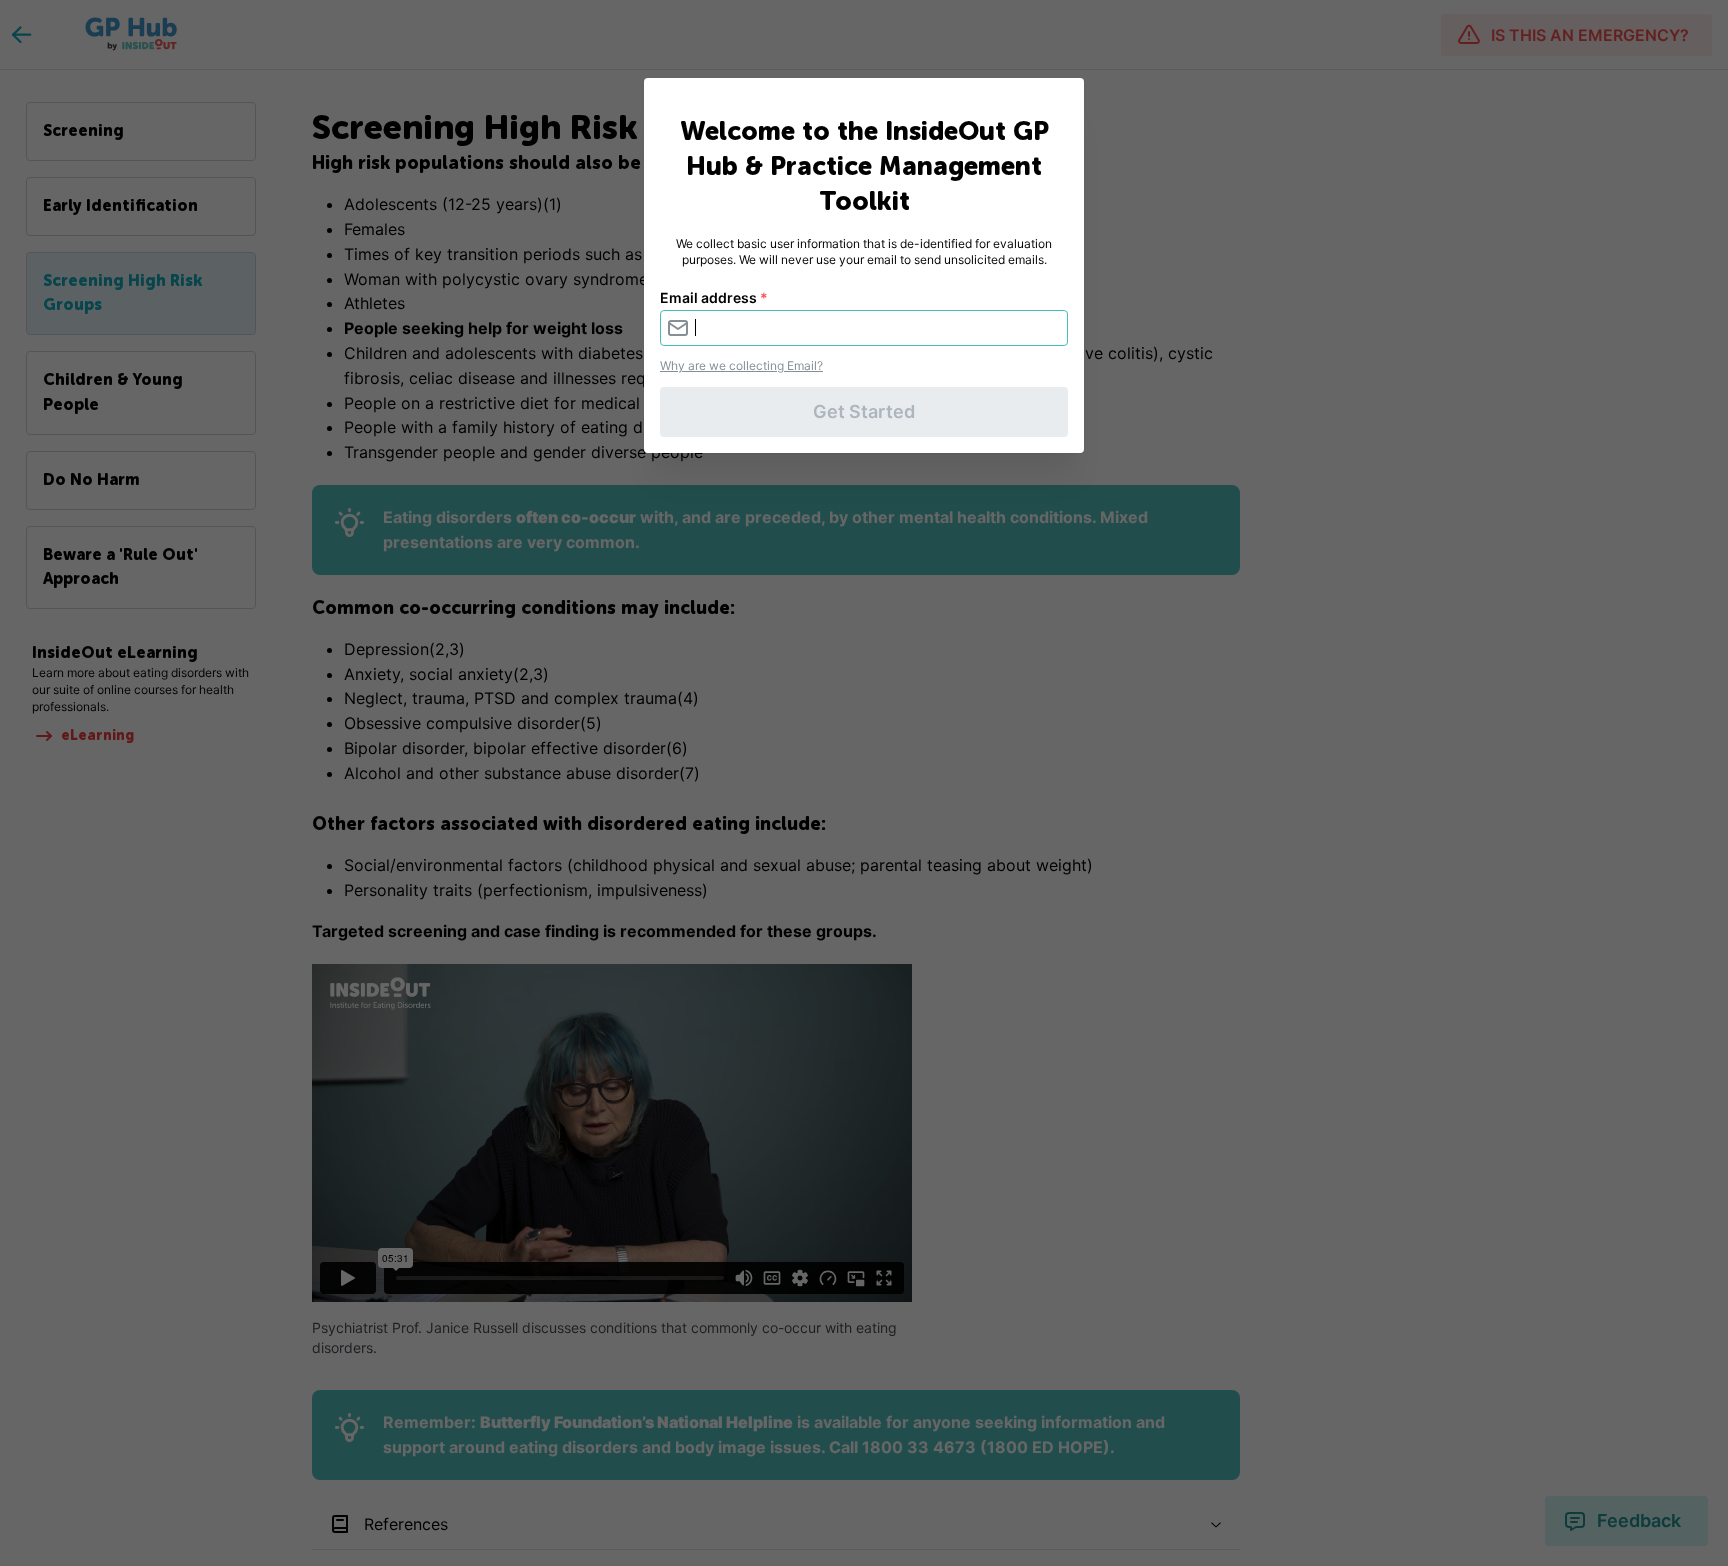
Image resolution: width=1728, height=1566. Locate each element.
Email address (714, 297)
